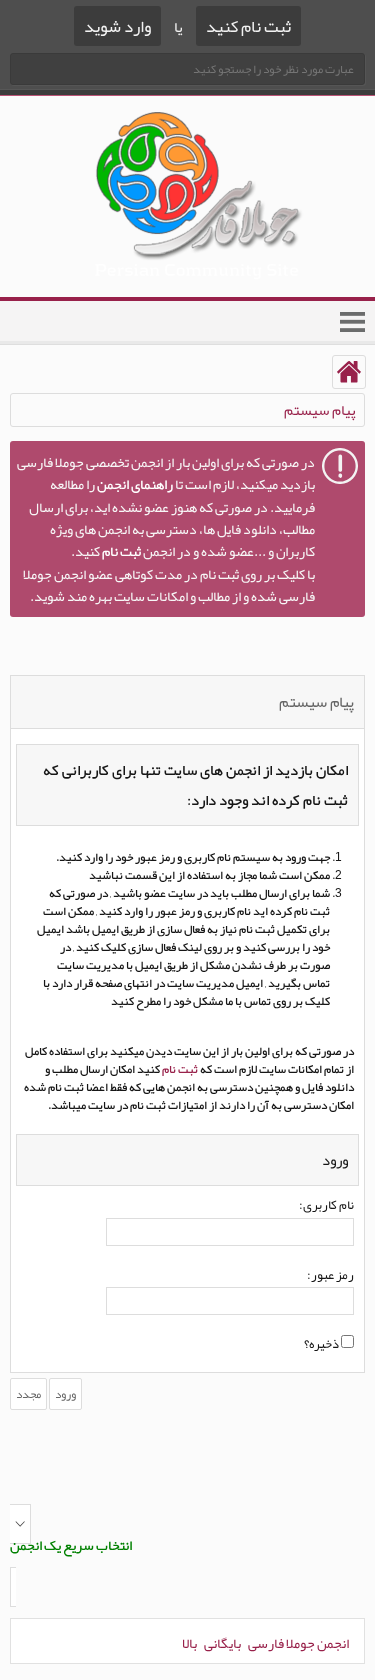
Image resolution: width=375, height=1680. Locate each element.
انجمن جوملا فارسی (298, 1643)
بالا (189, 1643)
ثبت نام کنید (248, 26)
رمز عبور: (330, 1276)
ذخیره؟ (322, 1345)
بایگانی (222, 1643)
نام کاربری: (326, 1206)
